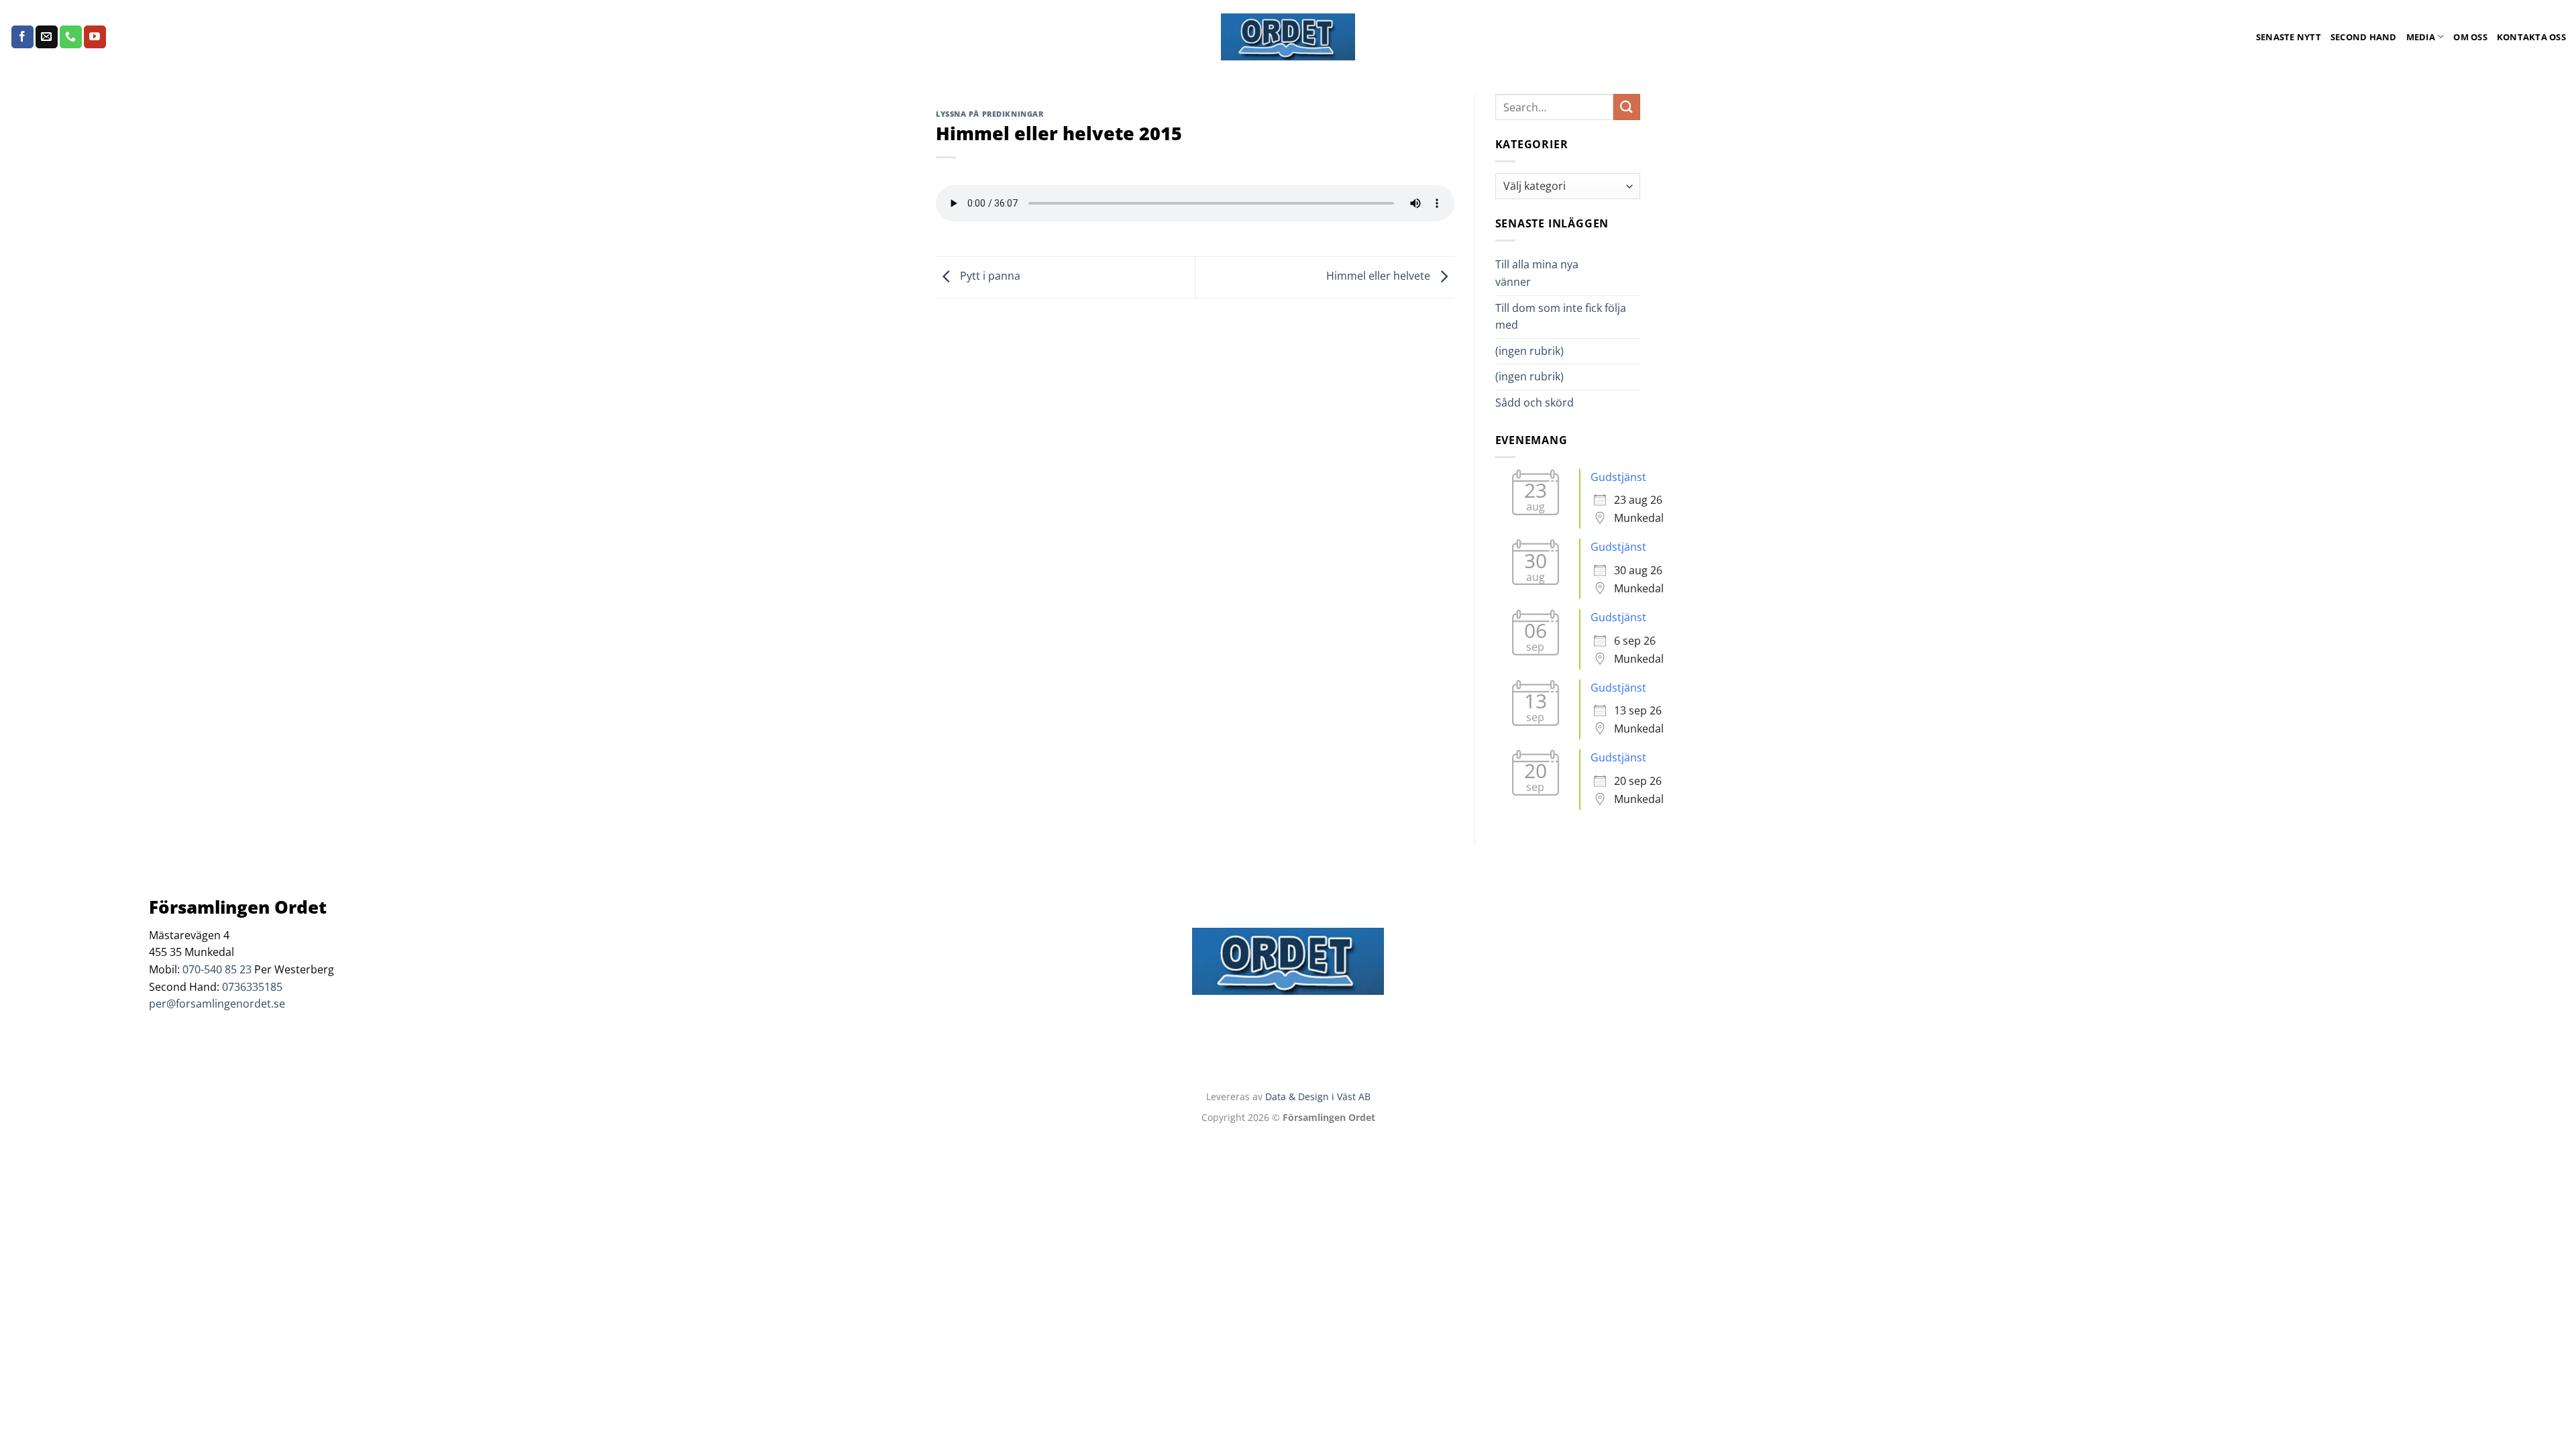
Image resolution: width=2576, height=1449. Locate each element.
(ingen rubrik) (1529, 351)
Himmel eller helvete (1380, 276)
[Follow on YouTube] (95, 37)
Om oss (2470, 37)
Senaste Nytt (2289, 37)
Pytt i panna (989, 276)
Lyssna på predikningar (989, 114)
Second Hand (2364, 37)
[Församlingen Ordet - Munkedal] (1288, 37)
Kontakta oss (2531, 37)
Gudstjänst (1618, 477)
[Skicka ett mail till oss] (47, 37)
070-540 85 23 (217, 969)
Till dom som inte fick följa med (1561, 317)
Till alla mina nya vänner (1537, 273)
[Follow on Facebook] (22, 37)
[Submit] (1627, 107)
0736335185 (252, 987)
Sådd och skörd (1535, 402)
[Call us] (71, 37)
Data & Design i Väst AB (1318, 1096)
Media (2421, 37)
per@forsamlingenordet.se (217, 1004)
